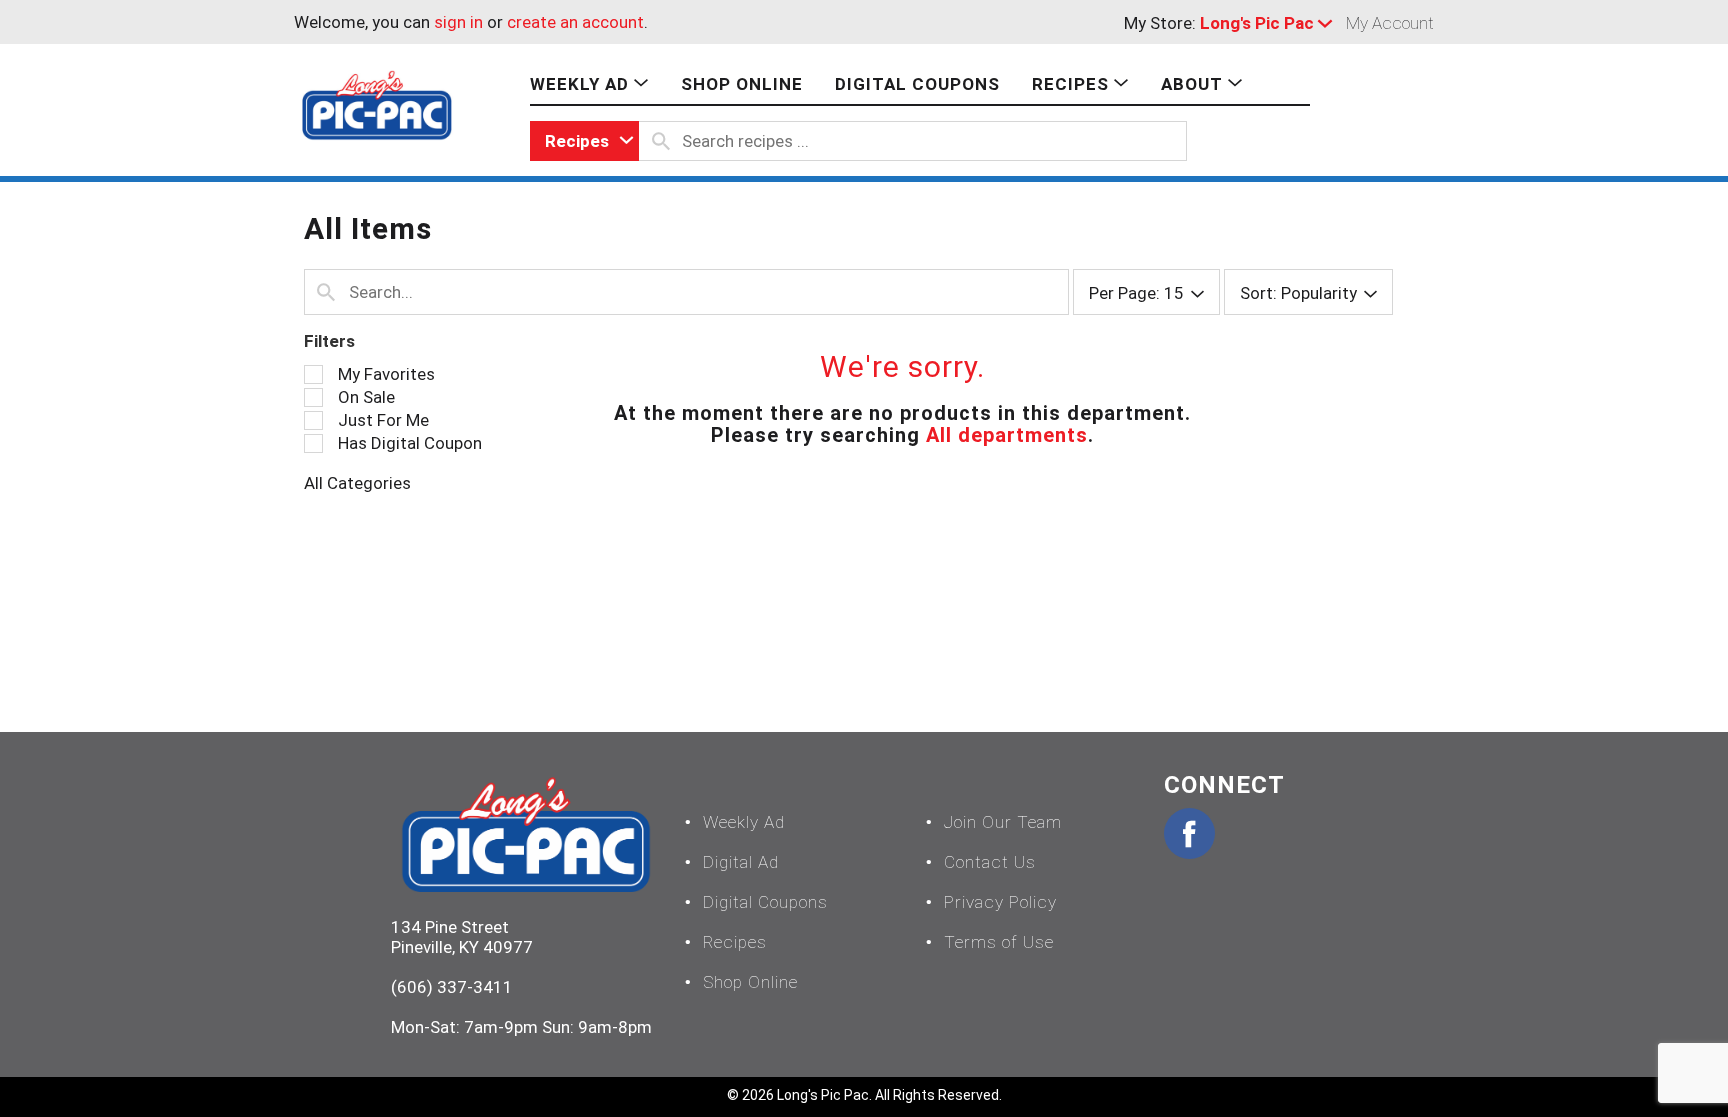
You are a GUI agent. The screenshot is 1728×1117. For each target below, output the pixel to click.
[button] (1271, 23)
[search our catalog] (661, 141)
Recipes (735, 942)
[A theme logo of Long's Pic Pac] (377, 104)
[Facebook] (1189, 833)
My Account (1390, 23)
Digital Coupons (765, 902)
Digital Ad (741, 862)
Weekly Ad (744, 822)
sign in (458, 22)
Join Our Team (1003, 822)
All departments (1007, 435)
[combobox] (584, 141)
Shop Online (750, 982)
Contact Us (990, 862)
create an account (575, 22)
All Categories (357, 483)
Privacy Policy (1000, 902)
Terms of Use (999, 942)
